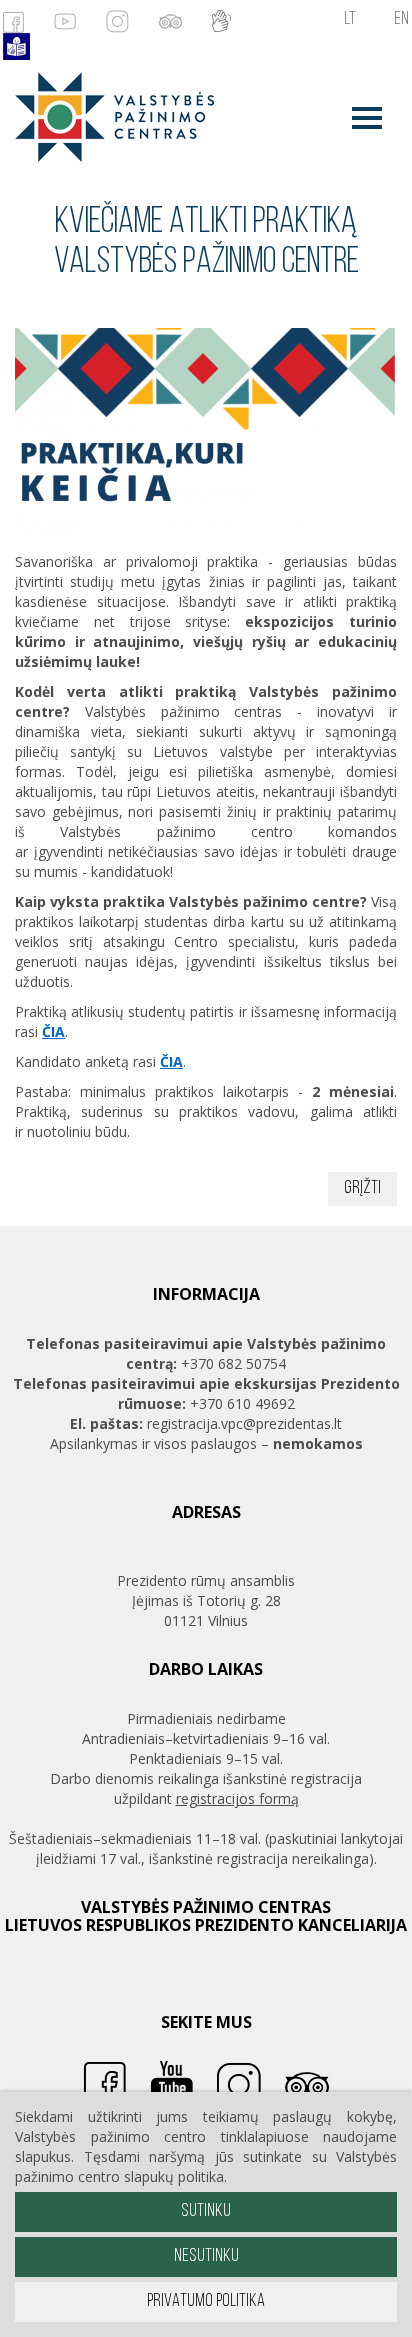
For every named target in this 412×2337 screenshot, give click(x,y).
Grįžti (362, 1189)
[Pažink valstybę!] (107, 115)
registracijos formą (237, 1798)
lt (350, 20)
